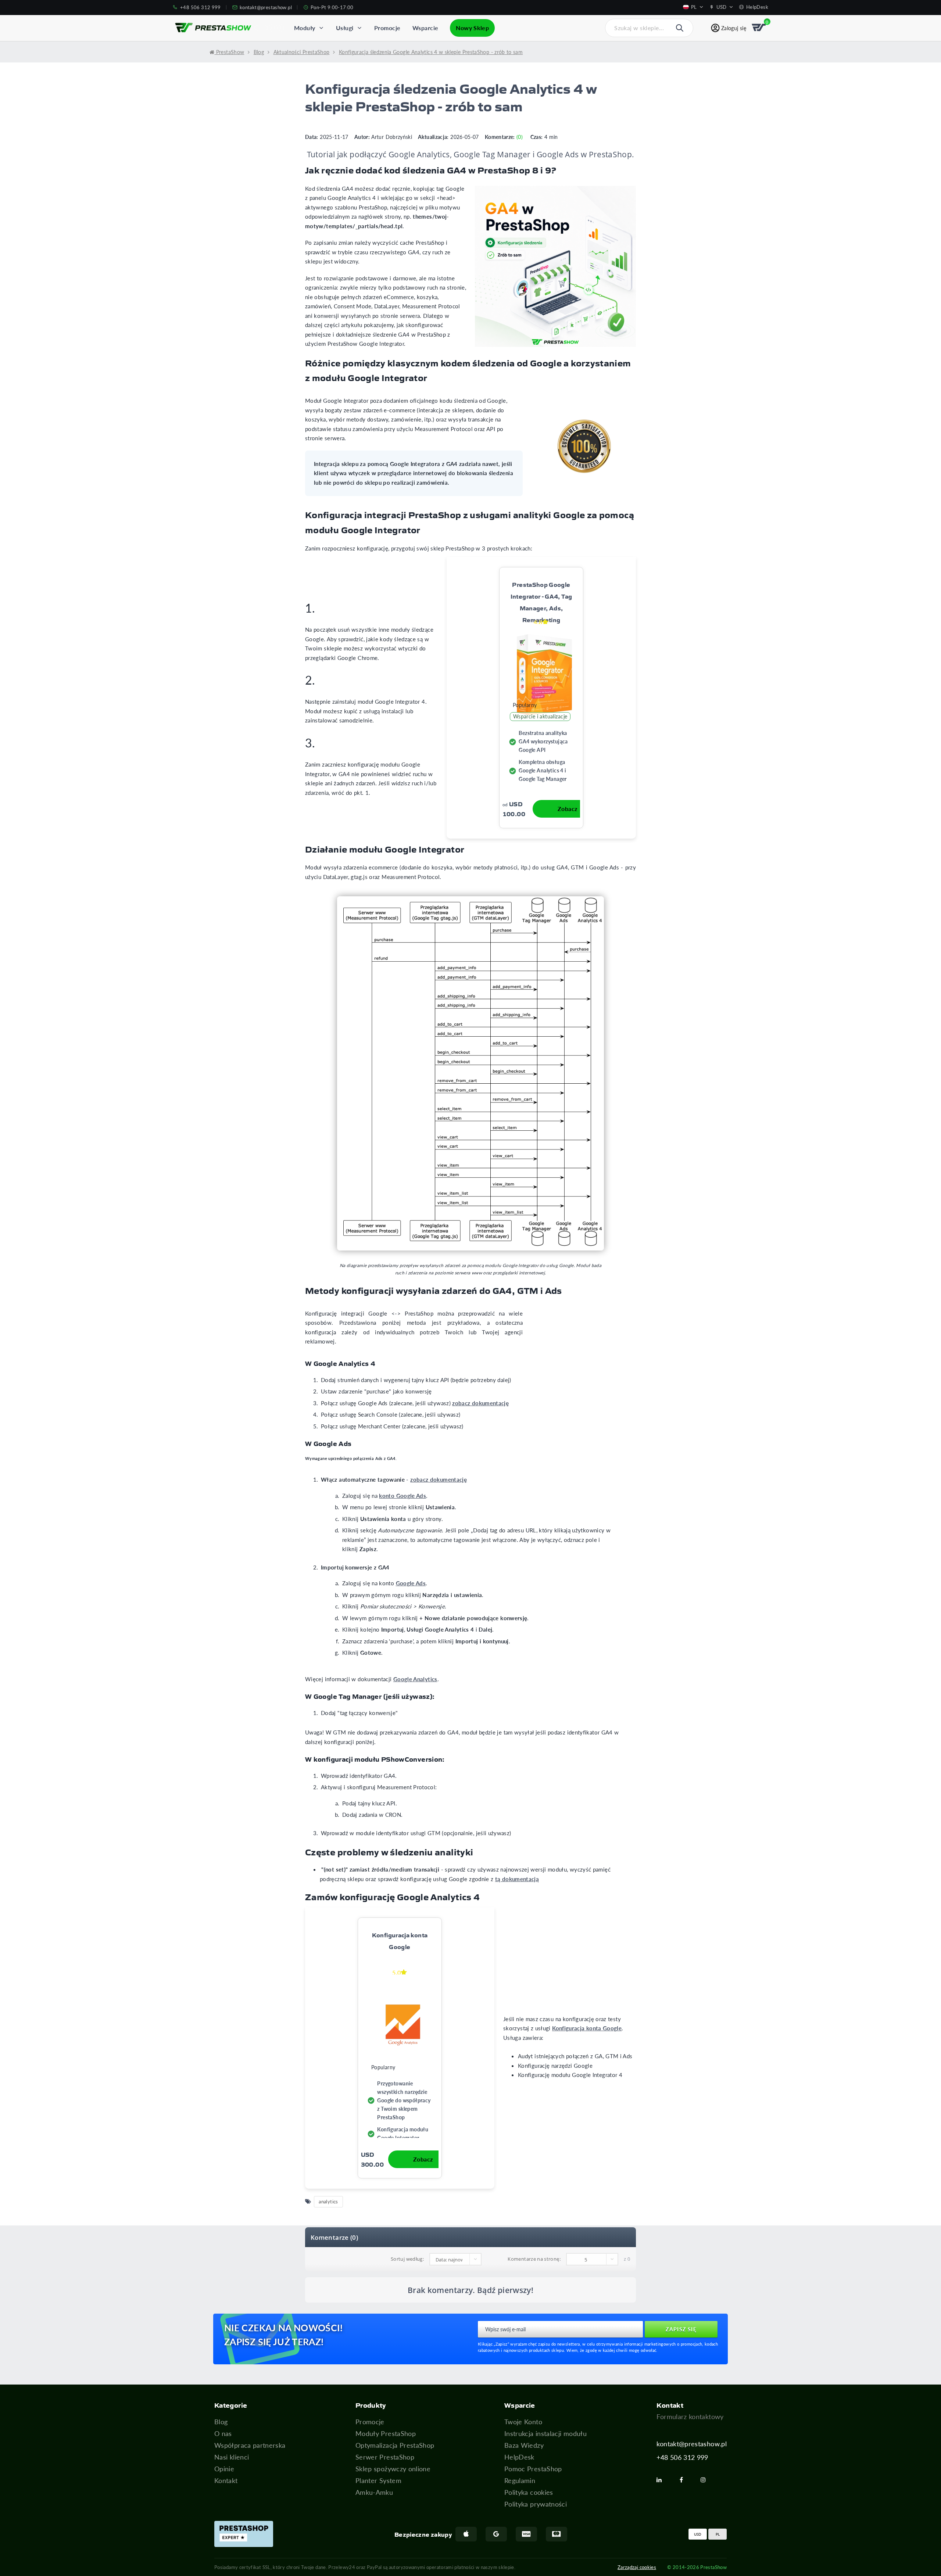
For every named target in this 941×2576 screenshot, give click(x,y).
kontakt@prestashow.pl (692, 2444)
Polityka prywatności (536, 2504)
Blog (221, 2422)
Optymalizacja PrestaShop (395, 2445)
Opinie (224, 2469)
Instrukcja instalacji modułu (545, 2433)
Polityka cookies (529, 2492)
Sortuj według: (407, 2259)
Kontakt (226, 2480)
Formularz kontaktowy (690, 2417)
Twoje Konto (523, 2422)
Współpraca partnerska (250, 2445)
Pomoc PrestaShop (533, 2469)
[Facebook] (684, 2480)
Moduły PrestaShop (386, 2433)
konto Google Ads (402, 1496)
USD (698, 2534)
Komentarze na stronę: (534, 2259)
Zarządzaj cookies (637, 2567)
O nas (223, 2433)
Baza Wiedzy (524, 2445)
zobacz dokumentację (480, 1403)
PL (718, 2534)
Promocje (370, 2422)
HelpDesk (519, 2457)
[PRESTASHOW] (213, 28)
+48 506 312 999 (682, 2457)
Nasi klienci (232, 2457)
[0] (759, 28)
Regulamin (520, 2480)
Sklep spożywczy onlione (393, 2469)
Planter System (378, 2480)
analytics (328, 2201)
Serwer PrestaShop (385, 2457)
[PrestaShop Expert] (244, 2534)
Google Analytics (415, 1679)
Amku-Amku (374, 2492)
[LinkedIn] (662, 2480)
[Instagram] (706, 2480)
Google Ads (411, 1583)
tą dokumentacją (517, 1879)
